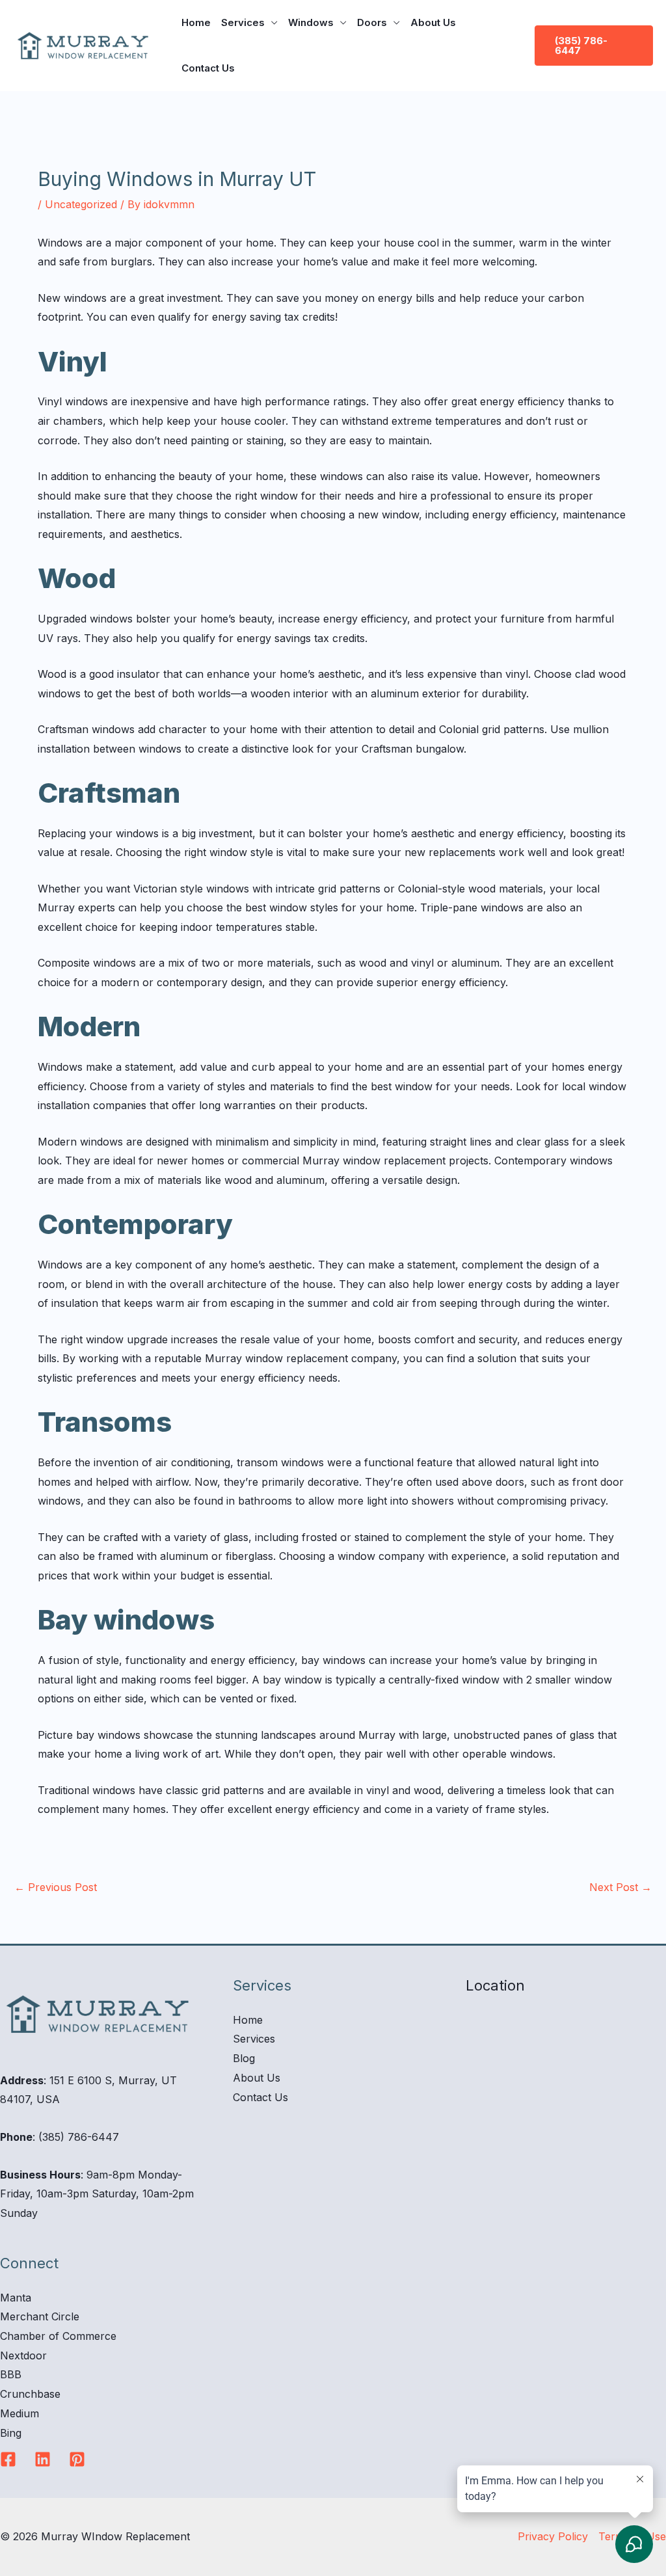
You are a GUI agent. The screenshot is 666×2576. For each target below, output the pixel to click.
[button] (594, 46)
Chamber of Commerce (58, 2336)
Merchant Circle (40, 2316)
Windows (311, 22)
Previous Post (56, 1887)
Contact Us (208, 68)
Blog (244, 2058)
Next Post (620, 1887)
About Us (433, 22)
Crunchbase (30, 2394)
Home (196, 22)
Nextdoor (23, 2355)
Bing (11, 2433)
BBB (11, 2374)
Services (243, 22)
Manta (16, 2298)
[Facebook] (8, 2459)
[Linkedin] (43, 2459)
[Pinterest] (77, 2459)
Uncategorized (81, 204)
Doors (372, 22)
